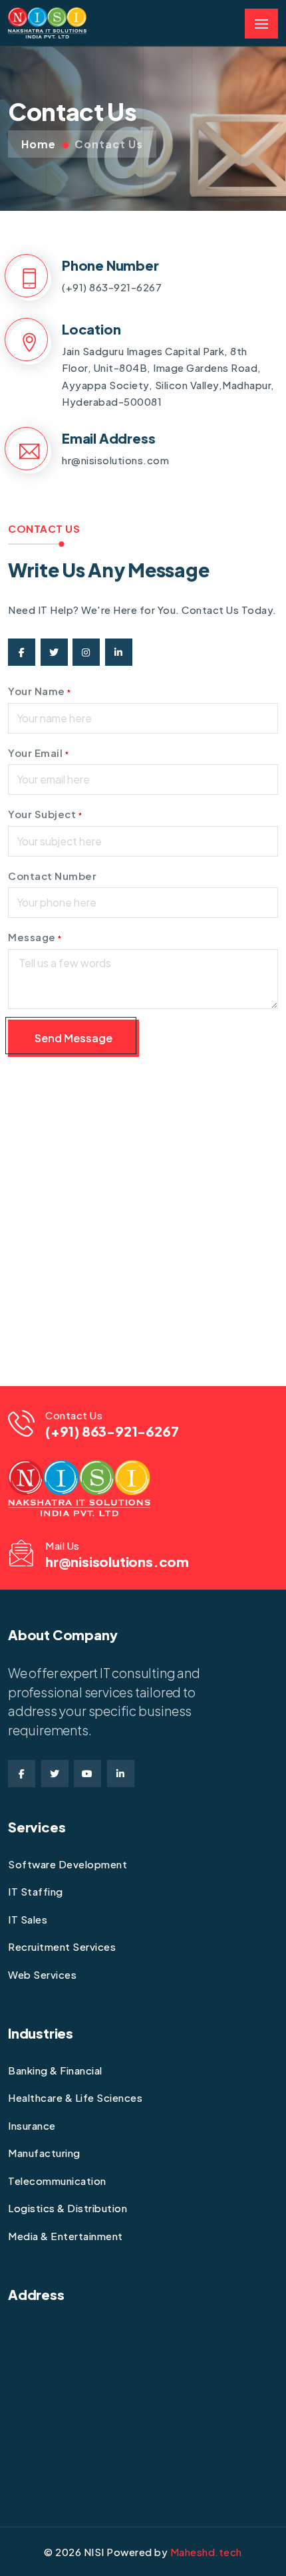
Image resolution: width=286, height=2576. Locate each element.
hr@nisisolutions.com (115, 460)
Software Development (68, 1864)
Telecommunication (57, 2181)
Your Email (38, 753)
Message (35, 937)
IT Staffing (36, 1891)
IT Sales (28, 1919)
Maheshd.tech (206, 2552)
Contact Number (52, 876)
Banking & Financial (55, 2070)
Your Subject (45, 814)
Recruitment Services (62, 1946)
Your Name (40, 691)
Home (39, 144)
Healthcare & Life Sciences (75, 2097)
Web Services (42, 1974)
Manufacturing (44, 2153)
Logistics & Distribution (68, 2208)
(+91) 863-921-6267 (112, 287)
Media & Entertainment (66, 2236)
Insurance (32, 2125)
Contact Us (109, 144)
